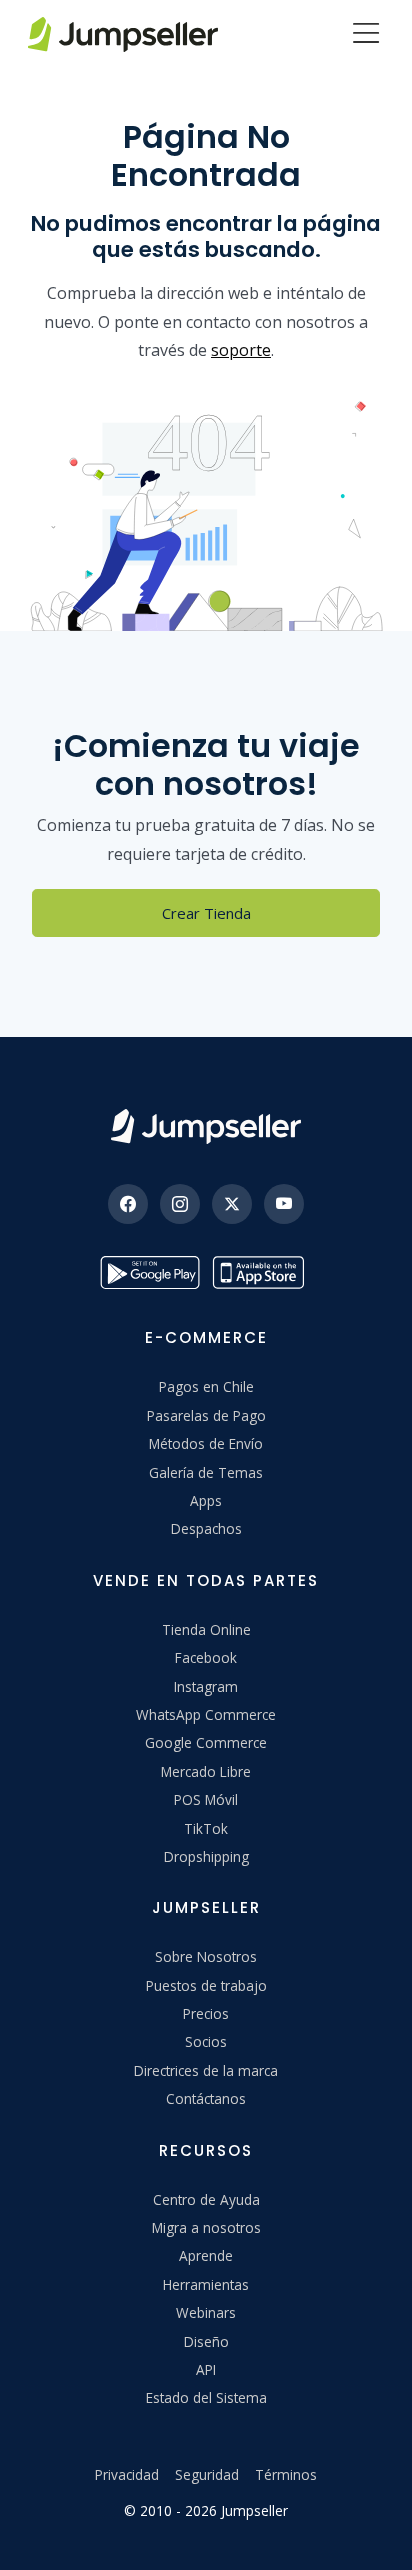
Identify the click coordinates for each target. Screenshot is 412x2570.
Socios (206, 2041)
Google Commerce (206, 1742)
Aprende (206, 2255)
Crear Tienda (206, 913)
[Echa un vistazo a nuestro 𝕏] (232, 1204)
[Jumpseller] (206, 1126)
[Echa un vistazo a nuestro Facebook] (128, 1204)
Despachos (206, 1528)
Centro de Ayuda (206, 2199)
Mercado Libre (206, 1771)
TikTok (206, 1828)
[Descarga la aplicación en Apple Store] (262, 1272)
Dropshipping (206, 1856)
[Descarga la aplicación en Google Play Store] (150, 1272)
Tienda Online (206, 1629)
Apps (206, 1500)
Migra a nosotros (206, 2227)
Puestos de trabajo (206, 1985)
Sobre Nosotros (206, 1956)
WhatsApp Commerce (206, 1714)
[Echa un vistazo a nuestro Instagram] (180, 1204)
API (206, 2369)
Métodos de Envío (206, 1443)
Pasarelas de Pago (206, 1415)
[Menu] (366, 35)
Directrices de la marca (206, 2070)
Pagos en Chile (206, 1386)
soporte (241, 350)
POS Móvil (206, 1799)
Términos (286, 2474)
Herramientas (206, 2284)
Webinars (206, 2312)
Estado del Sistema (206, 2397)
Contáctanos (206, 2098)
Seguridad (207, 2474)
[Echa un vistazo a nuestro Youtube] (284, 1204)
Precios (206, 2013)
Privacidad (127, 2474)
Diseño (206, 2341)
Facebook (206, 1657)
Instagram (206, 1686)
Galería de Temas (206, 1472)
